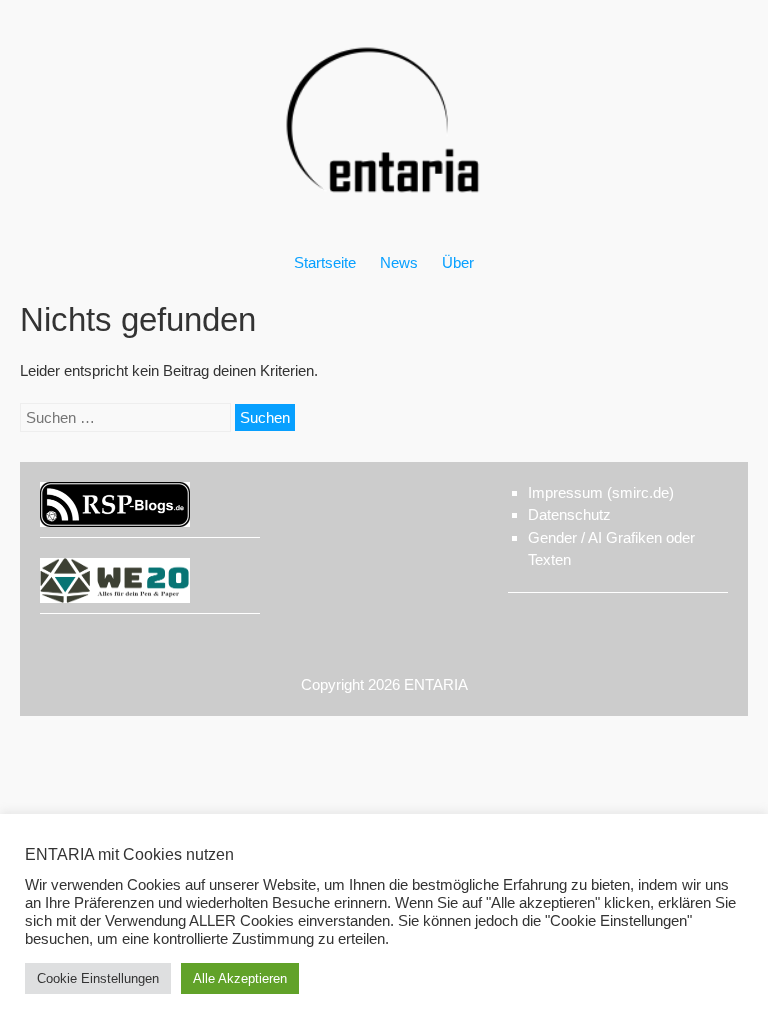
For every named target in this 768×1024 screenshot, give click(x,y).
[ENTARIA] (384, 214)
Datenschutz (569, 514)
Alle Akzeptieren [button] (240, 978)
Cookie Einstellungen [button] (98, 978)
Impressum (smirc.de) (601, 492)
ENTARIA (436, 684)
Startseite (325, 262)
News (399, 262)
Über (458, 262)
